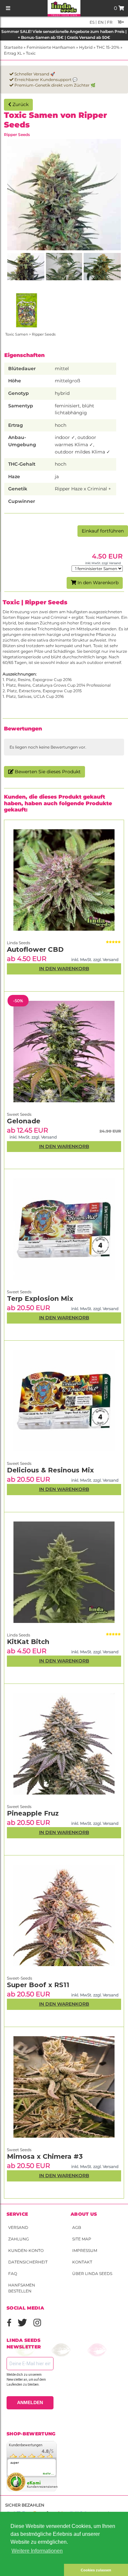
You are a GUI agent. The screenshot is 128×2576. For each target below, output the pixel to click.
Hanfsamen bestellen (22, 2288)
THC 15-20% (108, 47)
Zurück (20, 104)
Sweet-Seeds (20, 1978)
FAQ (13, 2274)
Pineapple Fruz (33, 1813)
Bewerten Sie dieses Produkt (47, 772)
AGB (77, 2227)
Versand (18, 2227)
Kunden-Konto (26, 2250)
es (92, 22)
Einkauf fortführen (103, 531)
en (100, 22)
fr (109, 22)
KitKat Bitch (28, 1642)
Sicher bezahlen (25, 2505)
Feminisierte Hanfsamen (51, 47)
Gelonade (24, 1121)
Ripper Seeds (17, 135)
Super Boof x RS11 (38, 1985)
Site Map (82, 2239)
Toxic (31, 53)
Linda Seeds (19, 1635)
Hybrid (86, 47)
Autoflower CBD (35, 949)
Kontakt (82, 2262)
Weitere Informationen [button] (37, 2551)
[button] (32, 2570)
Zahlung (19, 2239)
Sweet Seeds (19, 2150)
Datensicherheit (28, 2262)
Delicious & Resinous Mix (50, 1470)
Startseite (13, 47)
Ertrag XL (13, 53)
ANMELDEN (30, 2402)
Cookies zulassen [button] (96, 2570)
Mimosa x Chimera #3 (45, 2156)
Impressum (85, 2250)
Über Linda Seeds (92, 2274)
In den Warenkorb (97, 583)
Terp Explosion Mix (40, 1299)
